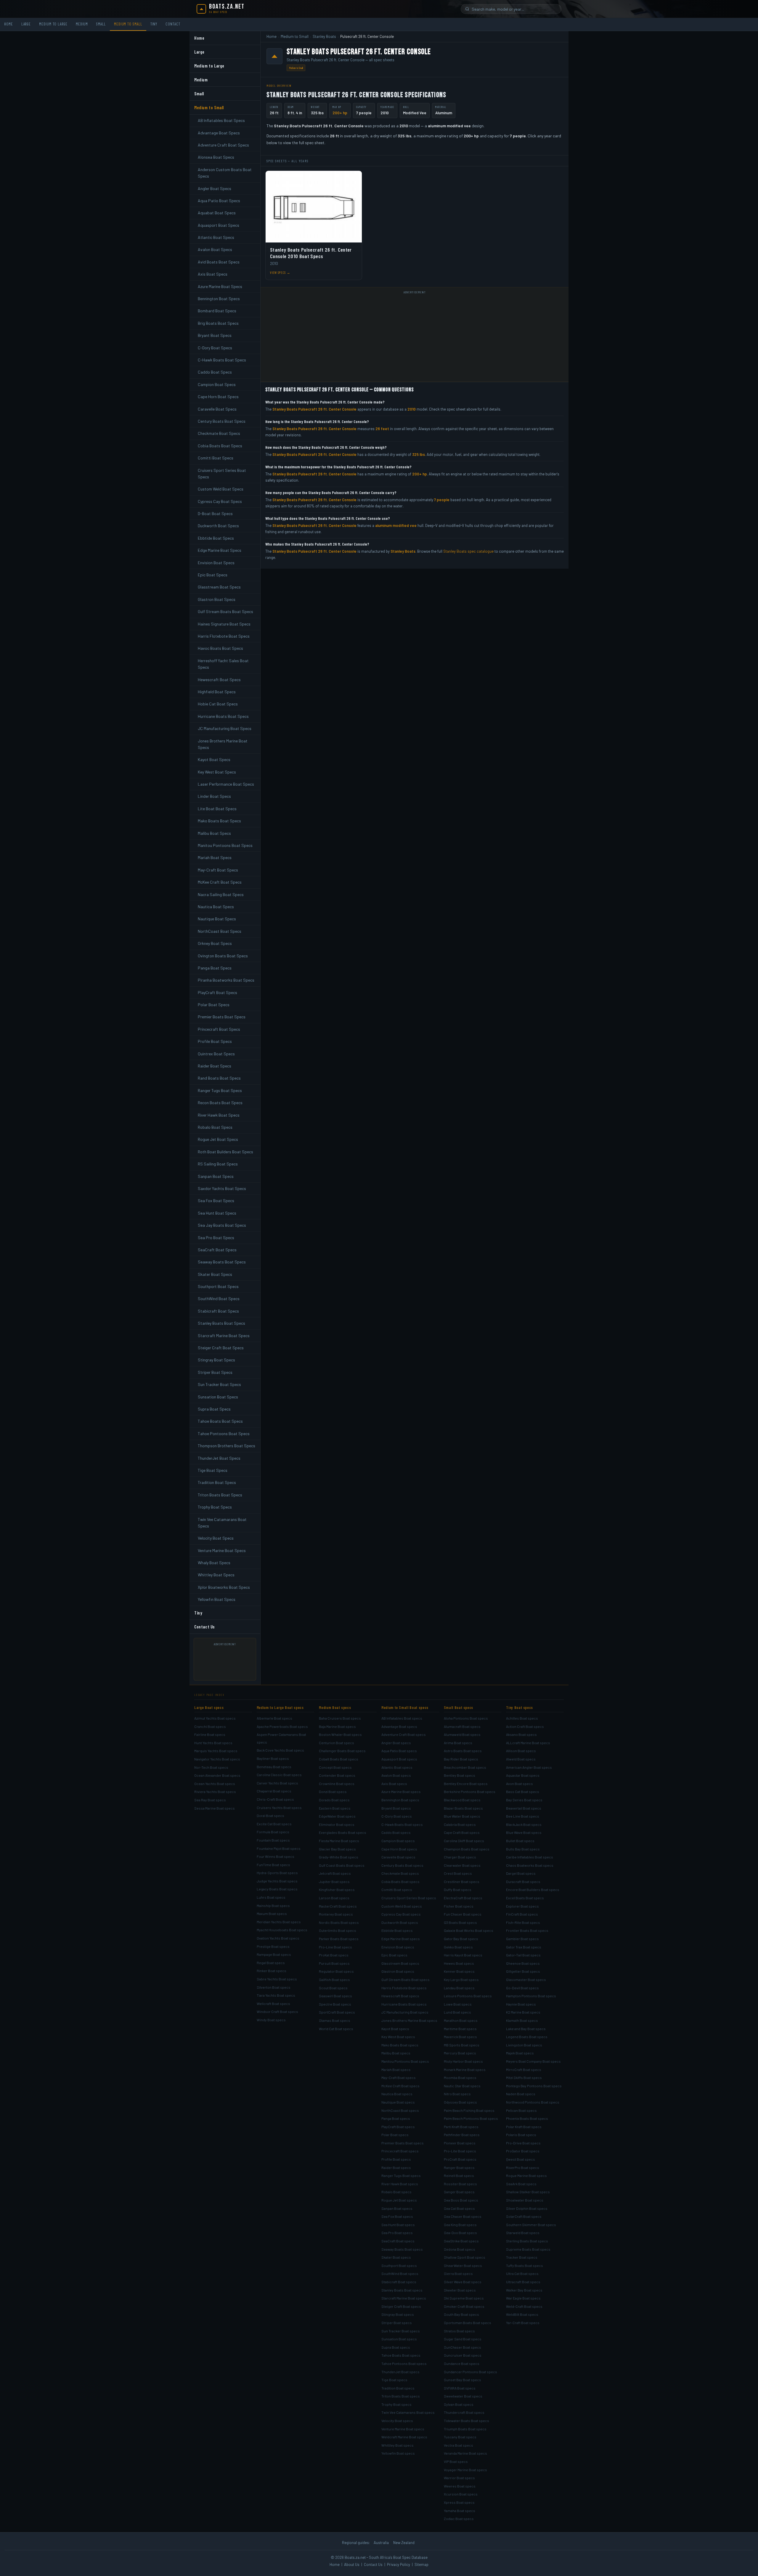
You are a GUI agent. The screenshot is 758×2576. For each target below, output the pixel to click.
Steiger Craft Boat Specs (221, 1348)
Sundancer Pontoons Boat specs (470, 2372)
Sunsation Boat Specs (218, 1397)
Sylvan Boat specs (459, 2404)
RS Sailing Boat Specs (218, 1164)
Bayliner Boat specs (273, 1758)
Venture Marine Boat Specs (222, 1550)
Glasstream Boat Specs (219, 587)
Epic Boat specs (394, 1955)
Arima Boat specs (458, 1743)
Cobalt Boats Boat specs (339, 1759)
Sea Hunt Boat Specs (217, 1213)
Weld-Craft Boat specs (524, 2306)
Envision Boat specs (398, 1947)
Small (101, 24)
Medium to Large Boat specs (280, 1707)
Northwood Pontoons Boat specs (533, 2102)
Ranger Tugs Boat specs (401, 2175)
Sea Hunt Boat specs (398, 2225)
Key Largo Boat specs (461, 1980)
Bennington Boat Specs (219, 299)
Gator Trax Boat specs (524, 1947)
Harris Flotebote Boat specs (404, 1988)
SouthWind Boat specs (400, 2273)
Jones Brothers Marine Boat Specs (223, 744)
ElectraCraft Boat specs (463, 1898)
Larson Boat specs (334, 1898)
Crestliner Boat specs (462, 1882)
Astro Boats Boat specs (463, 1751)
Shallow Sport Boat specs (465, 2257)
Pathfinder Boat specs (462, 2135)
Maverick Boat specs (460, 2037)
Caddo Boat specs (396, 1832)
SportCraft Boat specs (337, 2012)
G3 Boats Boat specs (460, 1922)
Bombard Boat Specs (217, 311)
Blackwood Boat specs (462, 1800)
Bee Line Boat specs (523, 1816)
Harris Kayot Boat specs (463, 1955)
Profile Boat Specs (215, 1041)
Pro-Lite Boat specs (460, 2151)
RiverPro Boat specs (523, 2167)
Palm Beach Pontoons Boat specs (471, 2118)
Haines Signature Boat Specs (224, 624)
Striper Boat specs (397, 2323)
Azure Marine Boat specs (401, 1792)
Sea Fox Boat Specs (216, 1201)
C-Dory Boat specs (397, 1816)
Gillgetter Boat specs (523, 1971)
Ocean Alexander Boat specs (217, 1775)
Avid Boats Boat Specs (219, 262)
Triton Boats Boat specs (401, 2396)
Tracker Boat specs (522, 2257)
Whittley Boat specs (398, 2445)
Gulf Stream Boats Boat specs (406, 1980)
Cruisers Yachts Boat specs (279, 1808)
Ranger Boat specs (459, 2167)
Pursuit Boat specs (334, 1963)
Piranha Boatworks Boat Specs (226, 980)
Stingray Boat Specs (216, 1360)
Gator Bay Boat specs (461, 1939)
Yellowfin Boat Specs (217, 1599)
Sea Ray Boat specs (210, 1800)
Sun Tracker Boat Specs (219, 1384)
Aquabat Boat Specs (217, 213)
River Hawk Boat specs (400, 2184)
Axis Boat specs (394, 1784)
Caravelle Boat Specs (217, 409)
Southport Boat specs (399, 2265)
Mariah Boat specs (396, 2070)
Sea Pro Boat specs (397, 2233)
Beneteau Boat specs (274, 1767)
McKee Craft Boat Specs (220, 882)
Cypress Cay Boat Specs (220, 501)
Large (26, 24)
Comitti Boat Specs (216, 458)
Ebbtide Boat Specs (216, 538)
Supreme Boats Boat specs (528, 2249)
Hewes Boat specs (459, 1963)
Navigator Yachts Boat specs (217, 1759)
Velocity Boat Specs (216, 1538)
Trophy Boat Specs (215, 1507)
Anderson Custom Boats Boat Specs (225, 173)
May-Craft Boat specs (399, 2077)
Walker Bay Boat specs (524, 2290)
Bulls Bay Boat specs (523, 1849)
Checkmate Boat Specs (219, 433)
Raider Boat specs (396, 2167)
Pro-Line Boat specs (335, 1947)
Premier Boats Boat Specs (222, 1017)
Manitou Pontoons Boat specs (405, 2061)
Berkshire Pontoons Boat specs (470, 1792)
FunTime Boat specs (273, 1865)
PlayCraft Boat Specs (217, 992)
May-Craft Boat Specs (218, 870)
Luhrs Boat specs (271, 1897)
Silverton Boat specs (274, 1987)
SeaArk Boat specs (521, 2184)
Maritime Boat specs (460, 2029)
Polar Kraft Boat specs (524, 2127)
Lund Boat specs (457, 2012)
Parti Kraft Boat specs (461, 2127)
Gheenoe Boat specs (523, 1963)
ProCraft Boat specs (460, 2159)
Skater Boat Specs (215, 1274)
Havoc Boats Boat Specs (220, 648)
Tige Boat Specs (213, 1470)
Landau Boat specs (459, 1988)
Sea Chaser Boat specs (463, 2216)
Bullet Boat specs (520, 1841)
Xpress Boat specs (459, 2502)
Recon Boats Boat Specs (220, 1103)
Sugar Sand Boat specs (463, 2339)
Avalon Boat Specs (215, 249)
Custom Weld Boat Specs (221, 489)
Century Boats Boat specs (402, 1865)
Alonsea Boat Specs (216, 157)
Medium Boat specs (335, 1707)
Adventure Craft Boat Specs (223, 145)
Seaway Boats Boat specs (402, 2249)
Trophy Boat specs (396, 2404)
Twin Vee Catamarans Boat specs (408, 2412)
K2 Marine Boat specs (523, 2012)
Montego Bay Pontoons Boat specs (534, 2086)
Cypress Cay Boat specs (401, 1914)
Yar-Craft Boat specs (523, 2323)
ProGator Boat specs (523, 2151)
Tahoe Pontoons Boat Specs (224, 1433)
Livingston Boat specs (524, 2045)
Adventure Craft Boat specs (404, 1734)
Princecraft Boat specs (400, 2151)
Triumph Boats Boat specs (465, 2429)
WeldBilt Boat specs (522, 2314)
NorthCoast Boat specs (400, 2110)
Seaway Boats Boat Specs (222, 1262)
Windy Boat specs (271, 2020)
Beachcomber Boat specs (465, 1767)
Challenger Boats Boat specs (342, 1751)
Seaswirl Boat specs (335, 1996)
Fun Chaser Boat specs (463, 1914)
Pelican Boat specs (521, 2110)
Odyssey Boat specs (460, 2102)
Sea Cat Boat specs (459, 2208)
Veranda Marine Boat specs (465, 2453)
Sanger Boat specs (459, 2192)
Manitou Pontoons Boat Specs (225, 845)
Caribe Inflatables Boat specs (530, 1857)
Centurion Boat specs (337, 1743)
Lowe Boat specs (458, 2004)
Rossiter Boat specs (460, 2184)
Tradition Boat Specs (217, 1482)
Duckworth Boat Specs (218, 526)
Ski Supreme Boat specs (464, 2298)
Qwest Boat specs (521, 2159)
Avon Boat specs (519, 1784)
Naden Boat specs (521, 2094)
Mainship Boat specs (273, 1906)
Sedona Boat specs (460, 2249)
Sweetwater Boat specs (463, 2396)
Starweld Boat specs (523, 2233)
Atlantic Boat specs (397, 1767)
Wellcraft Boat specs (273, 2003)
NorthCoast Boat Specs (220, 931)
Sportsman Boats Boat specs (468, 2323)
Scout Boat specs (333, 1988)
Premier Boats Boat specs (403, 2143)
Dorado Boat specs (334, 1800)
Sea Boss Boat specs (461, 2200)
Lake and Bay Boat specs (526, 2029)
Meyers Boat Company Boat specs (533, 2061)
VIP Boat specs (456, 2461)
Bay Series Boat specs (524, 1800)
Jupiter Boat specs (334, 1882)
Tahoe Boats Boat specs (401, 2355)
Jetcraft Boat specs (335, 1873)
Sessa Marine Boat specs (215, 1808)
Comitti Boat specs (397, 1890)
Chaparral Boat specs (274, 1791)
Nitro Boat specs (457, 2094)
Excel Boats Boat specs (525, 1898)
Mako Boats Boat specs (400, 2045)
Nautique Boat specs (398, 2102)
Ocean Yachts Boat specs (215, 1784)
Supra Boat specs (396, 2347)
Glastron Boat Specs (217, 599)
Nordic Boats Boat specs (339, 1922)
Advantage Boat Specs (219, 133)
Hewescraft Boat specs (400, 1996)
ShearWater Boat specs (463, 2265)
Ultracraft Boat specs (523, 2282)
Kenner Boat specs (459, 1971)
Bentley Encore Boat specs (466, 1784)
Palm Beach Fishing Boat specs (469, 2110)
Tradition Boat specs (398, 2388)
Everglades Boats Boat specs (343, 1832)
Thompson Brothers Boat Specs (227, 1446)
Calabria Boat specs (460, 1824)
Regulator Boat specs (336, 1971)
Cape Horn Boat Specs (218, 397)
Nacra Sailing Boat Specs (221, 894)
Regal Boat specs (271, 1963)
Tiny (154, 24)
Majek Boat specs (520, 2053)
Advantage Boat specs (399, 1726)
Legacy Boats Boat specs (277, 1889)
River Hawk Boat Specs (219, 1115)
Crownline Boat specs (337, 1784)
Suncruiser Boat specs (463, 2355)
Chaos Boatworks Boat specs (530, 1865)
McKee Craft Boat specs (400, 2086)
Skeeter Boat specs (460, 2290)
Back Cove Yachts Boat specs (280, 1750)
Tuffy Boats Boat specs (525, 2265)
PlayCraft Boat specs (398, 2127)
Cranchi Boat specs (210, 1726)
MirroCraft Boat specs (524, 2070)
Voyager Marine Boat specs (465, 2470)
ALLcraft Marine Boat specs (528, 1743)
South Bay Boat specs (461, 2314)
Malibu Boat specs (396, 2053)
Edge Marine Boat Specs (220, 550)
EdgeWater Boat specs (337, 1816)
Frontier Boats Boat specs (527, 1930)
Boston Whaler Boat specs (340, 1734)
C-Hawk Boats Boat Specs (222, 360)
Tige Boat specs (394, 2380)
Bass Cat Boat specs (523, 1792)
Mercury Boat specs (460, 2053)
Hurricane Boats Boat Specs (223, 716)
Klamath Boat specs (522, 2020)
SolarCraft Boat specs (524, 2216)
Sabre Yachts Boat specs (277, 1979)
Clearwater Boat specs (462, 1865)
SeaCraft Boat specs (398, 2241)
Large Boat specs (209, 1707)
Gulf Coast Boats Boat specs (342, 1865)
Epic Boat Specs (213, 575)
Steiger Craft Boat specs (401, 2306)
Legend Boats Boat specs (527, 2037)
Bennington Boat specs (400, 1800)
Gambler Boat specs (522, 1939)
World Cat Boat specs (336, 2029)
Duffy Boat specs (458, 1890)
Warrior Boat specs (459, 2478)
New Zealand (404, 2543)
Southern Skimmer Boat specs (531, 2225)
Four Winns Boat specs (276, 1856)
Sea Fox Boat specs (397, 2216)
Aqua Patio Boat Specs (219, 201)
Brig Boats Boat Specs (218, 323)
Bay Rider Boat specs (461, 1759)
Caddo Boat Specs (215, 372)
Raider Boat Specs (215, 1066)
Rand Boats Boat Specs (219, 1078)
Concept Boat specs (335, 1767)
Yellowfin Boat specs (398, 2453)
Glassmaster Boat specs (526, 1980)
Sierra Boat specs (458, 2273)
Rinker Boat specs (272, 1971)
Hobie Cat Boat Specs (218, 704)
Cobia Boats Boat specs (400, 1882)
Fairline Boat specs (210, 1734)
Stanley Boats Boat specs (402, 2290)
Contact (173, 24)
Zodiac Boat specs (459, 2519)
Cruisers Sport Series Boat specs (409, 1898)
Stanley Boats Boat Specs (221, 1323)
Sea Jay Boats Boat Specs (222, 1225)
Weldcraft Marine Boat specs (404, 2437)
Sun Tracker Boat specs (401, 2331)
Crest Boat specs (458, 1873)
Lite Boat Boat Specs (217, 809)
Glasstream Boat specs (400, 1963)
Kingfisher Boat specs (337, 1890)
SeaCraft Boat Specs (217, 1250)
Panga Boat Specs (215, 968)
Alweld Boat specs (521, 1759)
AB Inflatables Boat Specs (221, 120)
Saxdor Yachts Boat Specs (222, 1188)
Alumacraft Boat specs (462, 1726)
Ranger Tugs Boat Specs (220, 1090)
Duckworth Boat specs (400, 1922)
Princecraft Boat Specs (219, 1029)
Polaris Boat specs (521, 2135)
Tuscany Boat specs (460, 2437)
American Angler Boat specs (529, 1767)
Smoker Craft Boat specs (464, 2306)
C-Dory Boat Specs (215, 348)
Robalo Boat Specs (215, 1127)
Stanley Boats (324, 36)
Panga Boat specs (396, 2118)
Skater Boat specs (396, 2257)
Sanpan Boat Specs (216, 1176)
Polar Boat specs (395, 2135)
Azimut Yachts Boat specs (215, 1718)
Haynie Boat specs (521, 2004)
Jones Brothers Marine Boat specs (409, 2020)
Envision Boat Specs (216, 563)
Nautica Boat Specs (216, 907)
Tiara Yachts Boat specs (276, 1995)
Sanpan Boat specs (397, 2208)
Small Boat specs (459, 1707)
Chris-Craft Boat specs (275, 1799)
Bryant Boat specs (396, 1808)
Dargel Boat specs (521, 1873)
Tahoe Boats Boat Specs (220, 1421)
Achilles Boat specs (522, 1718)
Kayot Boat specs (395, 2029)
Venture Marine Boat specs (403, 2429)
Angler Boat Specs (215, 188)
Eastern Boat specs (335, 1808)
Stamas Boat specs (335, 2020)
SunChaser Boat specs (462, 2347)
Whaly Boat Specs (214, 1563)
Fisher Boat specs (459, 1906)
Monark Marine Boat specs (465, 2070)
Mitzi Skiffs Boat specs (524, 2077)
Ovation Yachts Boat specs (278, 1938)
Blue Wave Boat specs (524, 1832)
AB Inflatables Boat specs (402, 1718)
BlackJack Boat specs (524, 1824)
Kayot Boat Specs (214, 759)
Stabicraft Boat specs (399, 2282)
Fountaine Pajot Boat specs (279, 1848)
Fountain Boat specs (273, 1840)
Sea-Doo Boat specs (460, 2233)
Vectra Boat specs (459, 2445)
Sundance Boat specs (462, 2363)
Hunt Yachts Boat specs (213, 1743)
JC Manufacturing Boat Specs (225, 728)
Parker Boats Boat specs (339, 1939)
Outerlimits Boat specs (338, 1930)
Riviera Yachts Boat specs (215, 1792)
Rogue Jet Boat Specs (218, 1139)
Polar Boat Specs (214, 1005)
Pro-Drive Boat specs (523, 2143)
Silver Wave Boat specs (463, 2282)
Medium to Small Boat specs (405, 1707)
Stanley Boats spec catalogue (468, 551)
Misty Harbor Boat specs (463, 2061)
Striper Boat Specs (215, 1372)
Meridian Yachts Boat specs (279, 1922)
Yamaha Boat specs (460, 2511)
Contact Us (205, 1627)
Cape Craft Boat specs (462, 1832)
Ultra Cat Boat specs (522, 2273)
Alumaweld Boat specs (462, 1734)
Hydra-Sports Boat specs (277, 1873)
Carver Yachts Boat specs (277, 1783)
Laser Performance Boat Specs (226, 784)
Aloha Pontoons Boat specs (466, 1718)
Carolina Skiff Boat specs (464, 1841)
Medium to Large (53, 24)
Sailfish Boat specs (334, 1980)
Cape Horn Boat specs (399, 1849)
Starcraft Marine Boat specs (404, 2298)
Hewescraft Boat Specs (219, 680)
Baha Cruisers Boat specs (340, 1718)
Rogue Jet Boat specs (399, 2200)
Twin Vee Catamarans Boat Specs (222, 1523)
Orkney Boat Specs (215, 943)
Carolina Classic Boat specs (279, 1775)
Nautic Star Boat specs (462, 2086)
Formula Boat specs (273, 1832)
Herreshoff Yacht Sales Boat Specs (223, 664)
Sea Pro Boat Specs (216, 1238)
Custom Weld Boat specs (402, 1906)
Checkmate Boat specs (400, 1873)
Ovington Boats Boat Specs (223, 956)
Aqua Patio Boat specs (399, 1751)
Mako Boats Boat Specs (219, 821)
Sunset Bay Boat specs (462, 2380)
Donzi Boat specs (333, 1792)
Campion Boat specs (398, 1841)
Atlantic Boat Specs (216, 237)
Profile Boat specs (396, 2159)
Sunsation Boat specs (399, 2339)
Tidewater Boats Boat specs (466, 2421)
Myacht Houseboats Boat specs (282, 1930)
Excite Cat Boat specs (274, 1824)
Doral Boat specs (270, 1816)
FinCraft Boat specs (522, 1914)
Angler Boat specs (396, 1743)
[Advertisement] (227, 1662)
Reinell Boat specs (459, 2175)
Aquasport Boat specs (399, 1759)
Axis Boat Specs (213, 274)
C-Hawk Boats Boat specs (402, 1824)
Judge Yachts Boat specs (277, 1881)
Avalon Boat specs (396, 1775)
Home (9, 24)
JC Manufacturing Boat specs (405, 2012)
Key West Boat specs (398, 2037)
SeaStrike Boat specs (461, 2241)
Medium (82, 24)
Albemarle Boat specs (274, 1718)
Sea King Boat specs (460, 2225)
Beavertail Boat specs (524, 1808)
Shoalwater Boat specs (525, 2200)
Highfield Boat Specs (217, 692)
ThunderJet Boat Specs (219, 1458)
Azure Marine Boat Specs (220, 286)
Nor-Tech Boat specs (211, 1767)
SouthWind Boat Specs (219, 1299)
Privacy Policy (399, 2564)
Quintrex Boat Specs (216, 1054)
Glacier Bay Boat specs (337, 1849)
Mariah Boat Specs (215, 857)
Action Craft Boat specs (525, 1726)
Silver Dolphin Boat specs (527, 2208)
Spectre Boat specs (335, 2004)
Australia (381, 2543)
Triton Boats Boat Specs (220, 1495)
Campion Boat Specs (217, 384)
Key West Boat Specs (217, 772)
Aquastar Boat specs (523, 1775)
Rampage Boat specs (274, 1954)
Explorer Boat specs (522, 1906)
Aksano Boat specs (521, 1734)
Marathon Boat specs (461, 2020)
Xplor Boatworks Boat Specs (224, 1587)
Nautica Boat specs (397, 2094)
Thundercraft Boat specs (464, 2412)
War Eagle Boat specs (523, 2298)
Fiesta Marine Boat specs (339, 1841)
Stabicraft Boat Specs (218, 1311)
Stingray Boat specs (398, 2314)
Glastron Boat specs (398, 1971)
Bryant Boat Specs (215, 335)
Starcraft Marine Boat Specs (224, 1336)
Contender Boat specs (337, 1775)
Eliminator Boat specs (337, 1824)
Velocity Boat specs (397, 2421)
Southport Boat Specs (218, 1286)
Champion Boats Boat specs (467, 1849)
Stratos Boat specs (459, 2331)
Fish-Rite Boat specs (523, 1922)
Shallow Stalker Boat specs (528, 2192)
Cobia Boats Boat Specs (220, 446)
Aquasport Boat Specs (219, 225)
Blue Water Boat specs (462, 1816)
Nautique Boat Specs (217, 919)
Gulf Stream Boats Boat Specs (225, 611)
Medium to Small (128, 24)
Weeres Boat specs (460, 2486)
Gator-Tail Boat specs (523, 1955)
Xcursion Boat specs (461, 2494)
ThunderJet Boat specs (400, 2372)
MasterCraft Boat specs (338, 1906)
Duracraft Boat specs (523, 1882)
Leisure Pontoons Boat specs (468, 1996)
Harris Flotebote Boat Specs (224, 636)
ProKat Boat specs (334, 1955)
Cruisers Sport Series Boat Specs (222, 473)
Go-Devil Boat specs (522, 1988)
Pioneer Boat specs (460, 2143)
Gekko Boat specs (458, 1947)
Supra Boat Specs (214, 1409)
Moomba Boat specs (460, 2077)
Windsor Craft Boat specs (277, 2011)
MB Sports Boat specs (462, 2045)
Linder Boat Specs (214, 796)
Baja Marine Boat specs (337, 1726)
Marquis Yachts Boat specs (216, 1751)
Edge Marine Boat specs (401, 1939)
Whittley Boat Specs (216, 1575)
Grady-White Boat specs (339, 1857)
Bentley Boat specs (460, 1775)
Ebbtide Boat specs (397, 1930)
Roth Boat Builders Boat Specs (225, 1152)
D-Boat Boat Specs (215, 513)
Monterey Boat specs (336, 1914)
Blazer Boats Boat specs (463, 1808)
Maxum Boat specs (272, 1913)
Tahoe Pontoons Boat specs (404, 2363)
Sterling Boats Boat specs (527, 2241)
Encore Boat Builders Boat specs (533, 1890)
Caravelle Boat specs (398, 1857)
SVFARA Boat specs (460, 2388)
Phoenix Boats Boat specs (527, 2118)
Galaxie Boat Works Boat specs (469, 1930)
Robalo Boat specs (396, 2192)
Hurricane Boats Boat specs (404, 2004)
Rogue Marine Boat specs (526, 2175)
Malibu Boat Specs (214, 833)
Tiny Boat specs (519, 1707)
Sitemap (421, 2564)
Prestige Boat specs (273, 1946)
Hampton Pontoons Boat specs (531, 1996)
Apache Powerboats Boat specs (282, 1726)
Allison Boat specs (521, 1751)
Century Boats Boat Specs (222, 421)
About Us (352, 2564)
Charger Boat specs (460, 1857)
